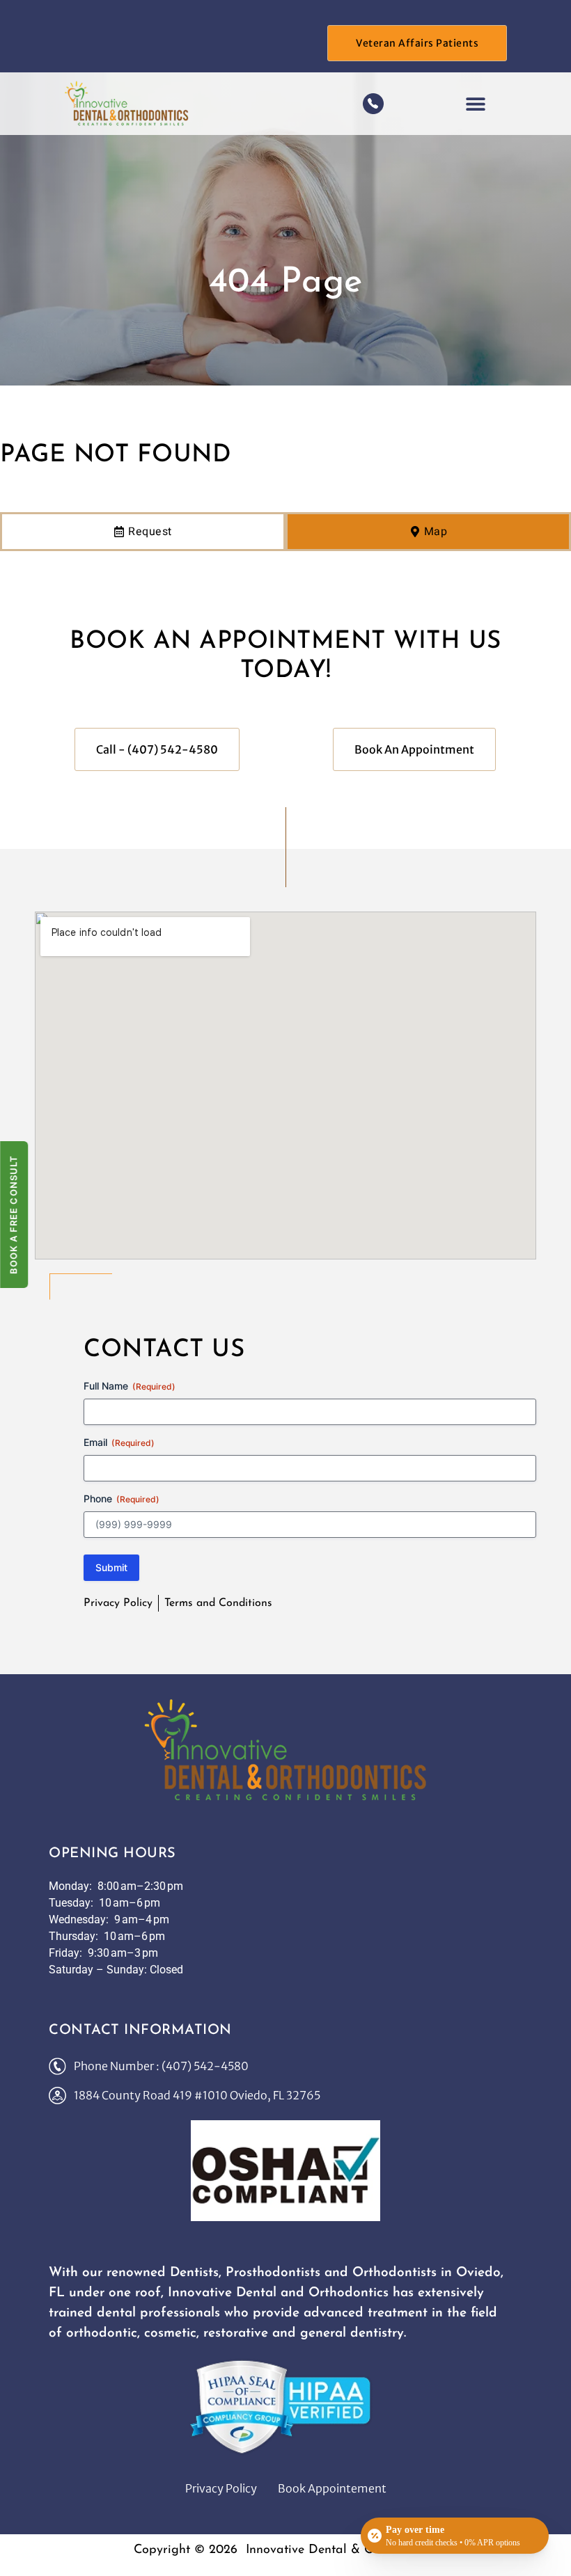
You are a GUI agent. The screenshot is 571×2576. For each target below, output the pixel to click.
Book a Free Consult (13, 1215)
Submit (111, 1567)
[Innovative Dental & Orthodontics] (286, 1750)
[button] (475, 103)
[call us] (373, 104)
